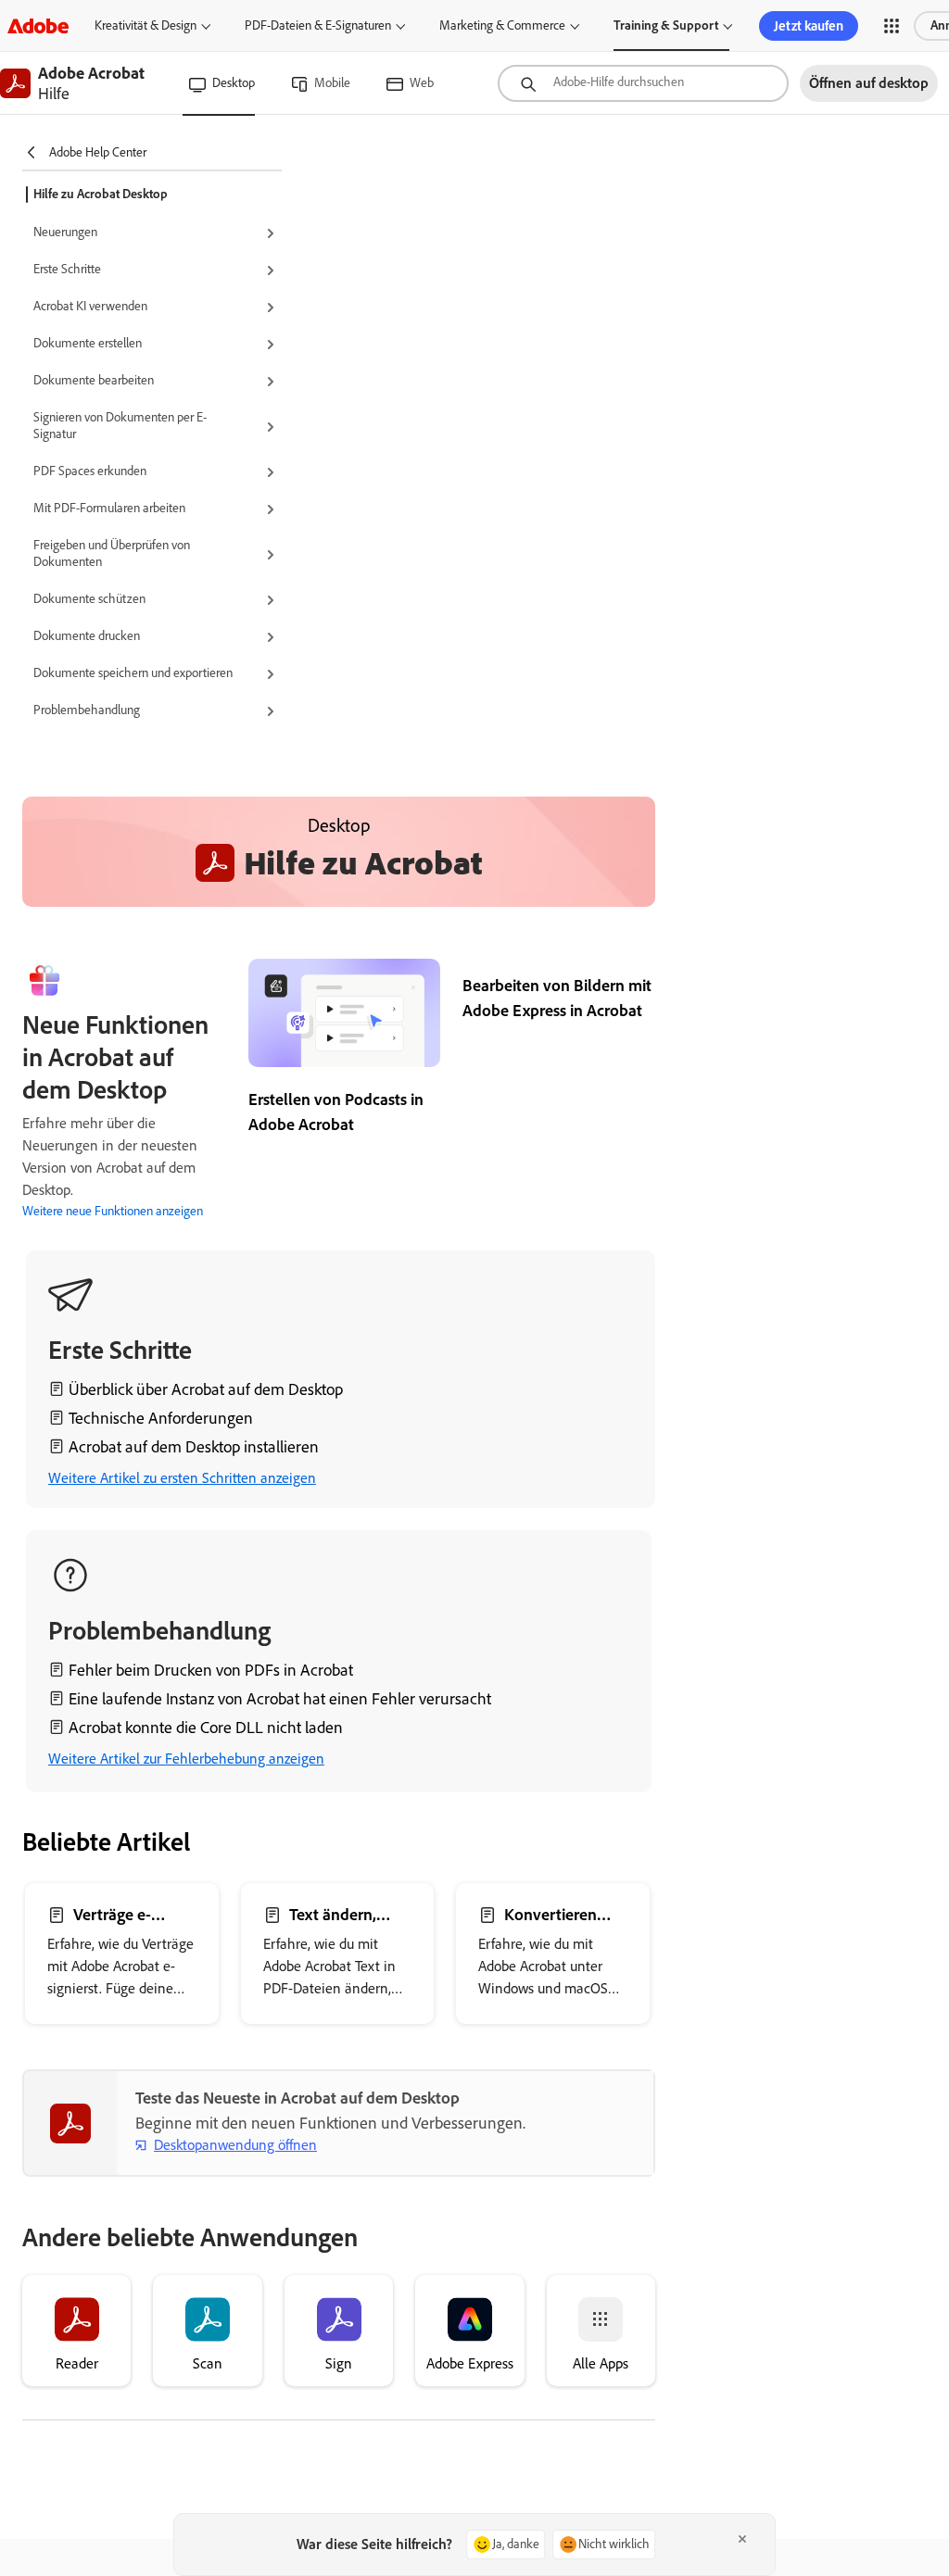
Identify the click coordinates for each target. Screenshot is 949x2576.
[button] (892, 26)
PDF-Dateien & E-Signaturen (318, 25)
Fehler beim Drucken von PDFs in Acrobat (211, 1670)
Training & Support (666, 25)
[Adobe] (38, 25)
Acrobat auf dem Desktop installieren (194, 1447)
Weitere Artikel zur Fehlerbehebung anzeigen (186, 1759)
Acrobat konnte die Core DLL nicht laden (206, 1728)
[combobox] (643, 83)
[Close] (742, 2539)
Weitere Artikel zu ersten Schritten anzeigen (182, 1478)
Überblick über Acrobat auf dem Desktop (206, 1389)
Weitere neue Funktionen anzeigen (113, 1211)
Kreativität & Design (146, 25)
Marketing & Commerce (502, 25)
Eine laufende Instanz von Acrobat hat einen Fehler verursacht (280, 1699)
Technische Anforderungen (161, 1418)
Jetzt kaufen (809, 26)
